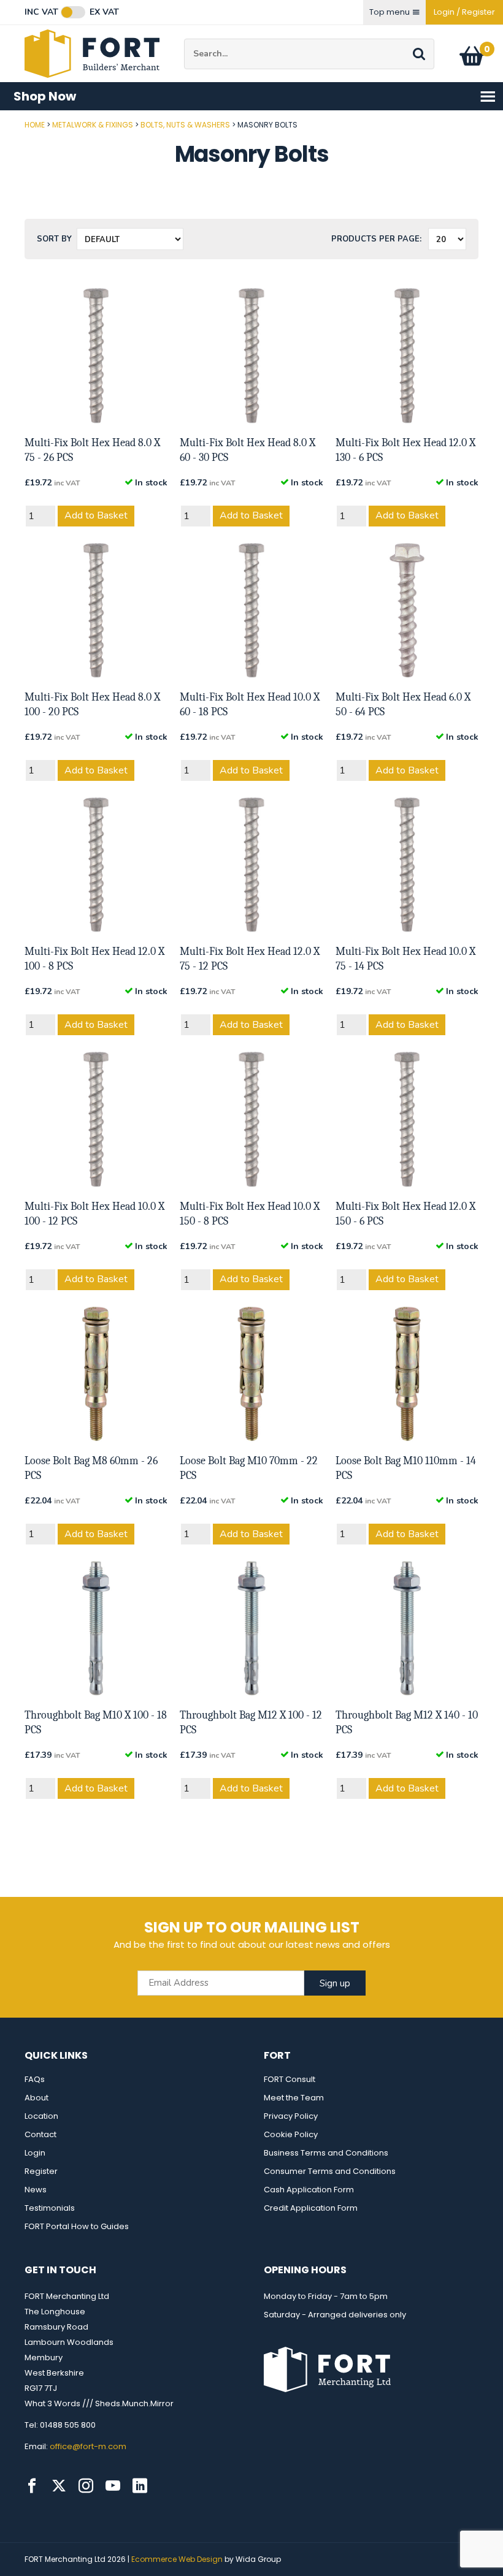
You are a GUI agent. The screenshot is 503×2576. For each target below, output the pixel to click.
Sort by (54, 239)
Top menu (390, 12)
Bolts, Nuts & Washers (185, 125)
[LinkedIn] (140, 2486)
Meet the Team (294, 2098)
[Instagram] (86, 2486)
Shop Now (45, 96)
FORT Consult (290, 2079)
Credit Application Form (311, 2208)
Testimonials (50, 2208)
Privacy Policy (291, 2116)
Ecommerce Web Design (177, 2559)
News (36, 2190)
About (36, 2098)
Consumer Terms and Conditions (330, 2171)
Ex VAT (104, 12)
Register (41, 2171)
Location (41, 2116)
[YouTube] (113, 2486)
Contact (40, 2134)
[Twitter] (59, 2486)
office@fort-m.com (88, 2446)
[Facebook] (32, 2486)
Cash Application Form (309, 2190)
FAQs (35, 2079)
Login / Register (464, 12)
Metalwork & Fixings (93, 125)
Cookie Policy (291, 2134)
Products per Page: (376, 239)
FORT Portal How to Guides (77, 2226)
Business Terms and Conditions (326, 2153)
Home (35, 125)
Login (35, 2153)
